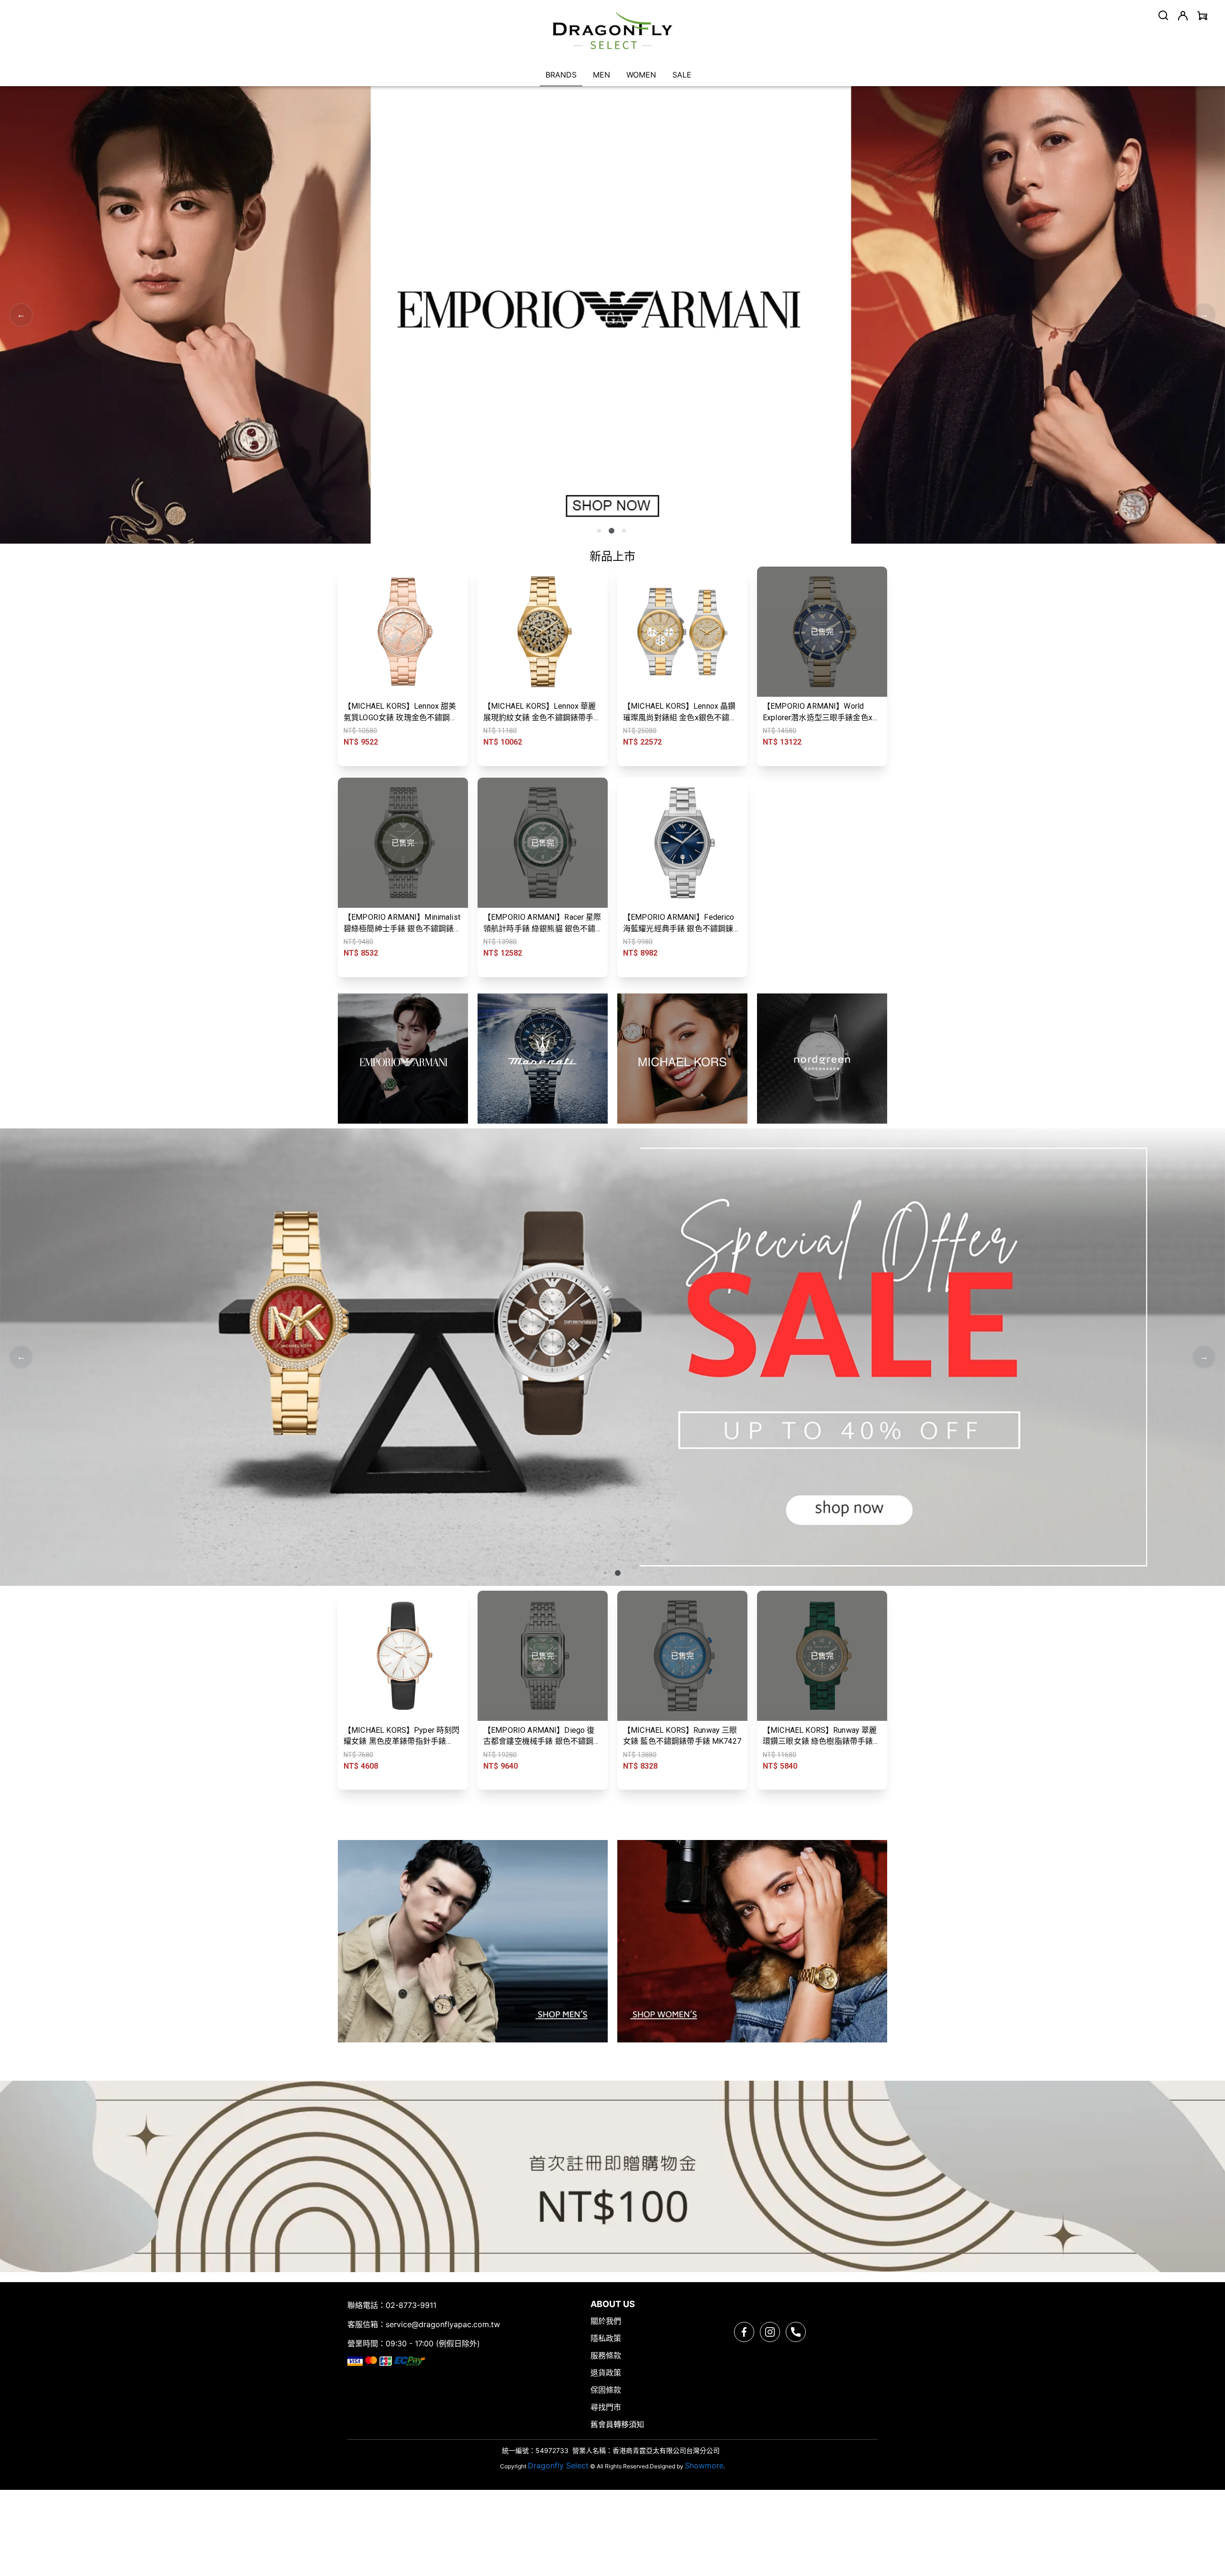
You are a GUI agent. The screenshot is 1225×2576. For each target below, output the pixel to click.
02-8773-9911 (411, 2305)
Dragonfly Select (558, 2465)
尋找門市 (606, 2407)
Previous (21, 315)
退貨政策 (606, 2373)
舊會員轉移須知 (617, 2424)
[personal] (1183, 16)
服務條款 (606, 2355)
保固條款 (606, 2390)
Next (1204, 315)
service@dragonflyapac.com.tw (443, 2324)
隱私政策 (606, 2338)
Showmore (704, 2465)
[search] (1163, 15)
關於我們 (606, 2321)
